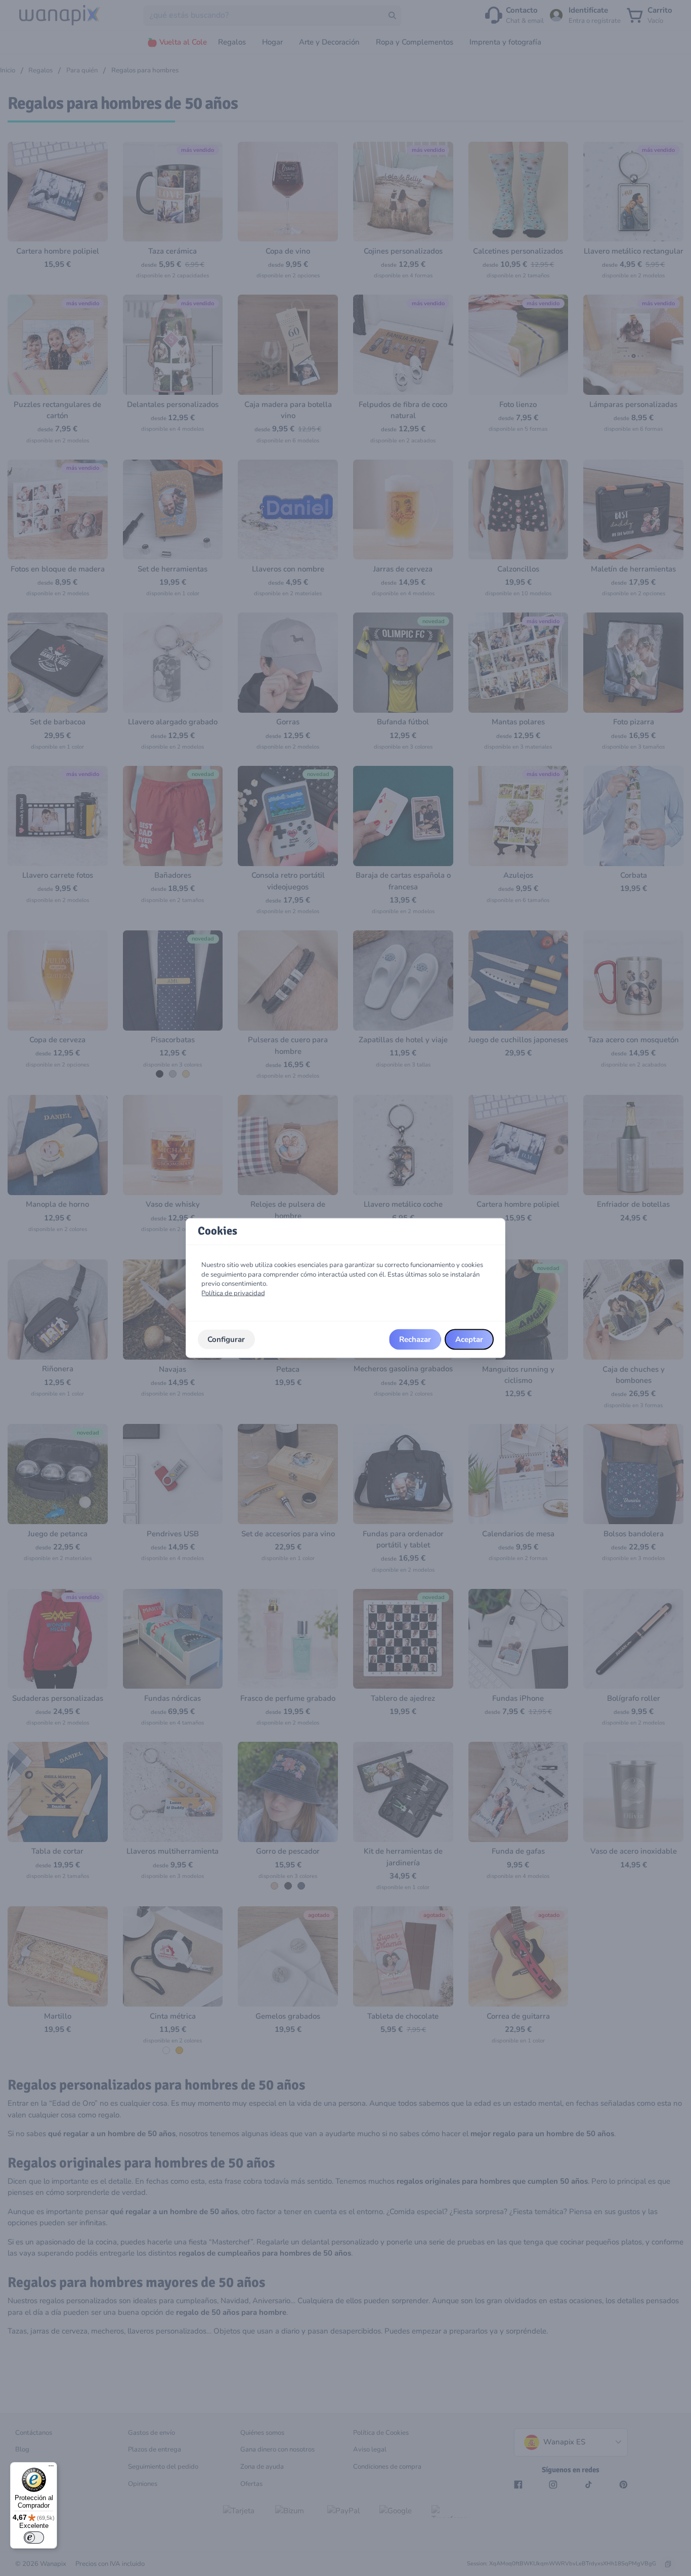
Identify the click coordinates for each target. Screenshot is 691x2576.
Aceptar (469, 1339)
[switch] (34, 2538)
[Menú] (51, 2468)
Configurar (226, 1339)
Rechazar (415, 1339)
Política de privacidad (233, 1293)
